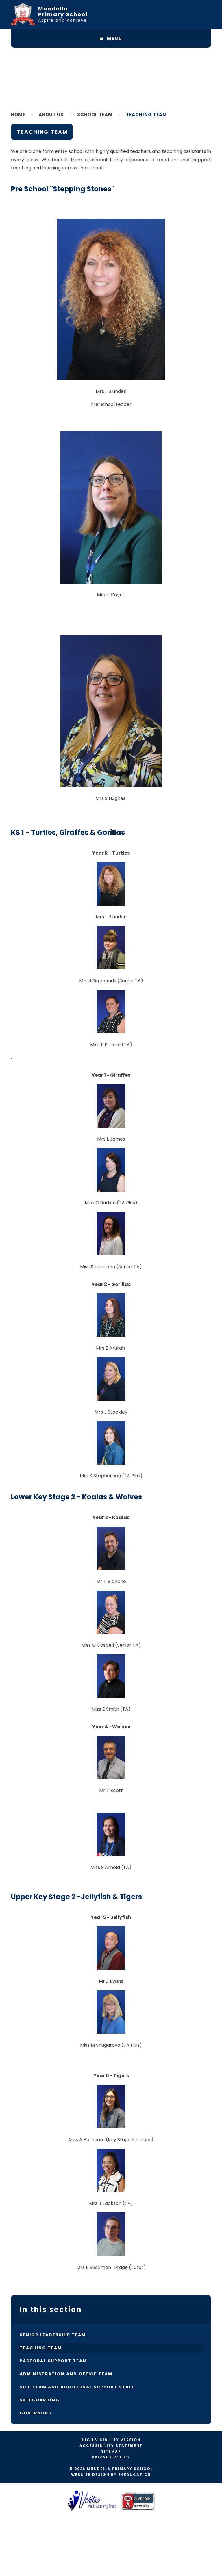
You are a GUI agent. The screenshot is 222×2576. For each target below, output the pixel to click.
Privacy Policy (111, 2457)
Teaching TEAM (146, 114)
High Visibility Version (111, 2440)
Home (18, 114)
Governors (36, 2413)
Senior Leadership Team (53, 2335)
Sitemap (111, 2451)
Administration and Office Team (66, 2374)
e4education (135, 2475)
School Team (95, 114)
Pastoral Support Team (53, 2361)
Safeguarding (40, 2400)
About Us (51, 114)
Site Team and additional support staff (77, 2387)
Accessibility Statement (111, 2446)
